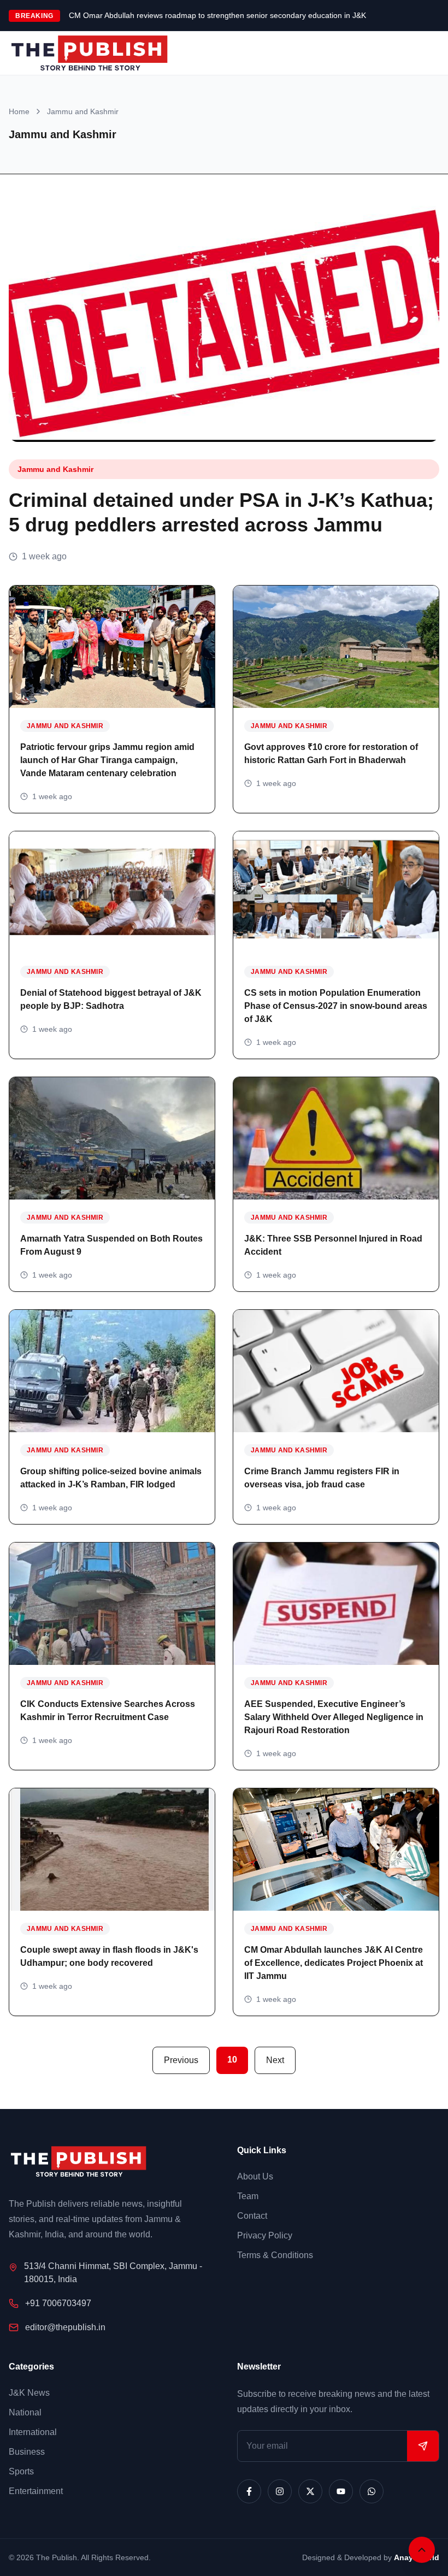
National (25, 2412)
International (33, 2432)
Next (275, 2060)
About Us (255, 2176)
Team (248, 2196)
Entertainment (36, 2491)
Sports (21, 2471)
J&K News (29, 2393)
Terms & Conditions (275, 2255)
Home (19, 111)
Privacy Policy (265, 2235)
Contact (252, 2216)
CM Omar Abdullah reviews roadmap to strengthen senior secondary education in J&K (217, 15)
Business (27, 2452)
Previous (181, 2060)
